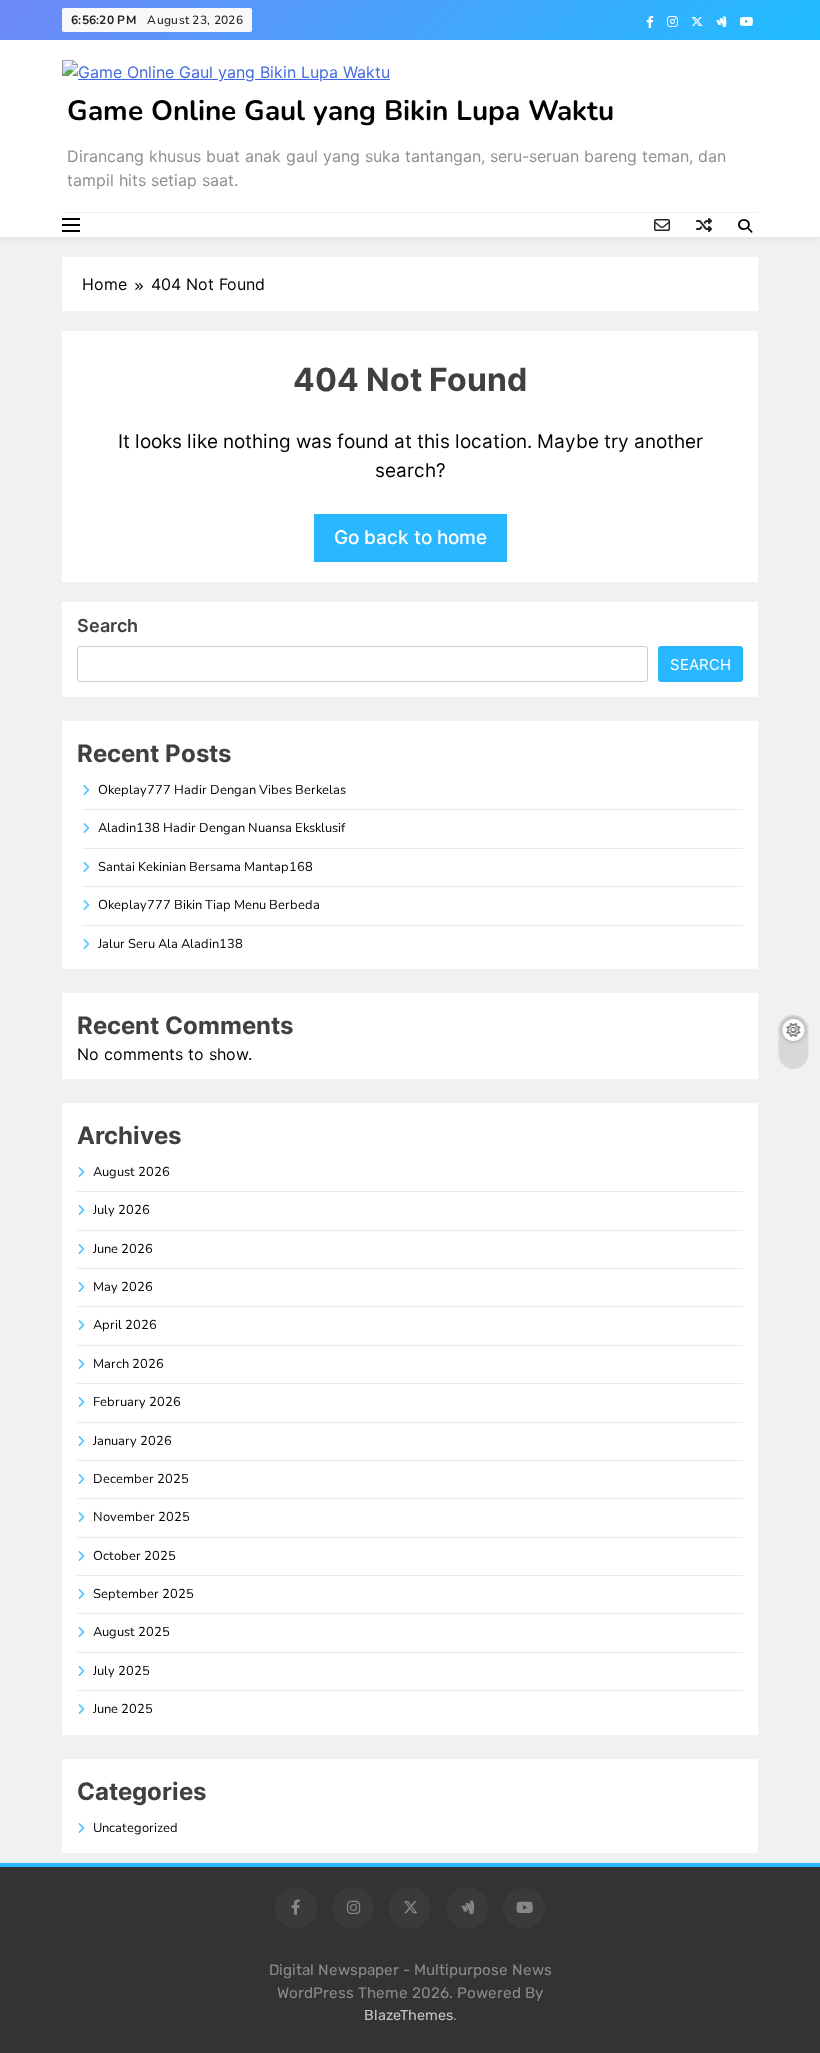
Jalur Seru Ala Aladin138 (170, 944)
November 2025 (141, 1517)
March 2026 (128, 1364)
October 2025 (134, 1556)
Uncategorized (135, 1828)
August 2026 (131, 1172)
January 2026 (132, 1441)
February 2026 (137, 1402)
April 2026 (125, 1325)
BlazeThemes (408, 2015)
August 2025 (131, 1632)
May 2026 (123, 1287)
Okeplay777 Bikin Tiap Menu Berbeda (209, 905)
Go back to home (410, 537)
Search (107, 625)
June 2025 (123, 1709)
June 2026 (123, 1249)
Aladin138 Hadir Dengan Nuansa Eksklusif (221, 828)
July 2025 (121, 1671)
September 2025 (143, 1594)
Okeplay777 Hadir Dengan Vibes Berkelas (222, 790)
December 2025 (141, 1479)
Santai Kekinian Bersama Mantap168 (205, 867)
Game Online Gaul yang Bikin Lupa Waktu (340, 111)
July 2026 (121, 1210)
